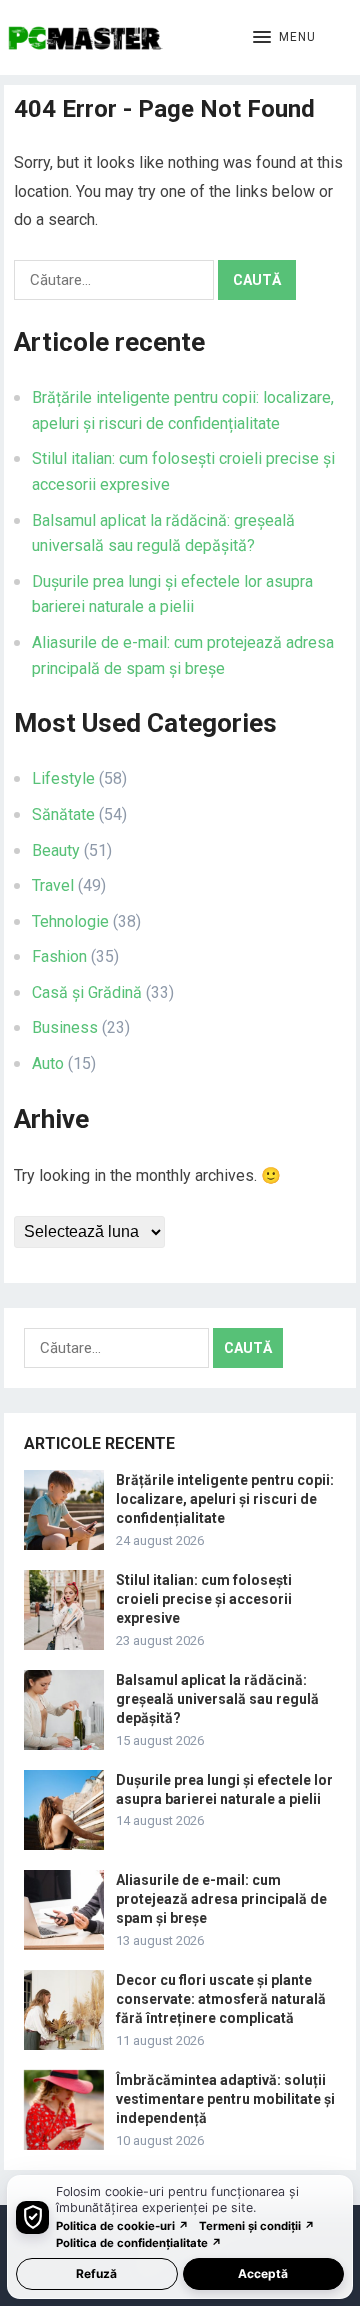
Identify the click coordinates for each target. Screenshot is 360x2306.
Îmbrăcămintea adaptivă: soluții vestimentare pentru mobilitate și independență (225, 2099)
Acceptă (263, 2273)
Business (65, 1027)
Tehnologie (70, 921)
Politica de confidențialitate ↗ (139, 2243)
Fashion (59, 956)
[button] (284, 38)
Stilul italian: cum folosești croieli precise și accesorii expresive (204, 1599)
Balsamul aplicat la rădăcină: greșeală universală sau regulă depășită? (217, 1699)
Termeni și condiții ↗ (257, 2226)
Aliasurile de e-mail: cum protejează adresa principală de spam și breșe (221, 1899)
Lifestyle (63, 778)
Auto (48, 1063)
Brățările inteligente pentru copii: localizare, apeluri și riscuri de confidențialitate (225, 1499)
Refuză (96, 2273)
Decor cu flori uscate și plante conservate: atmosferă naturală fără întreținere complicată (221, 1999)
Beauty (56, 850)
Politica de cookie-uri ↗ (122, 2226)
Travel (53, 885)
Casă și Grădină (87, 992)
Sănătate (63, 814)
